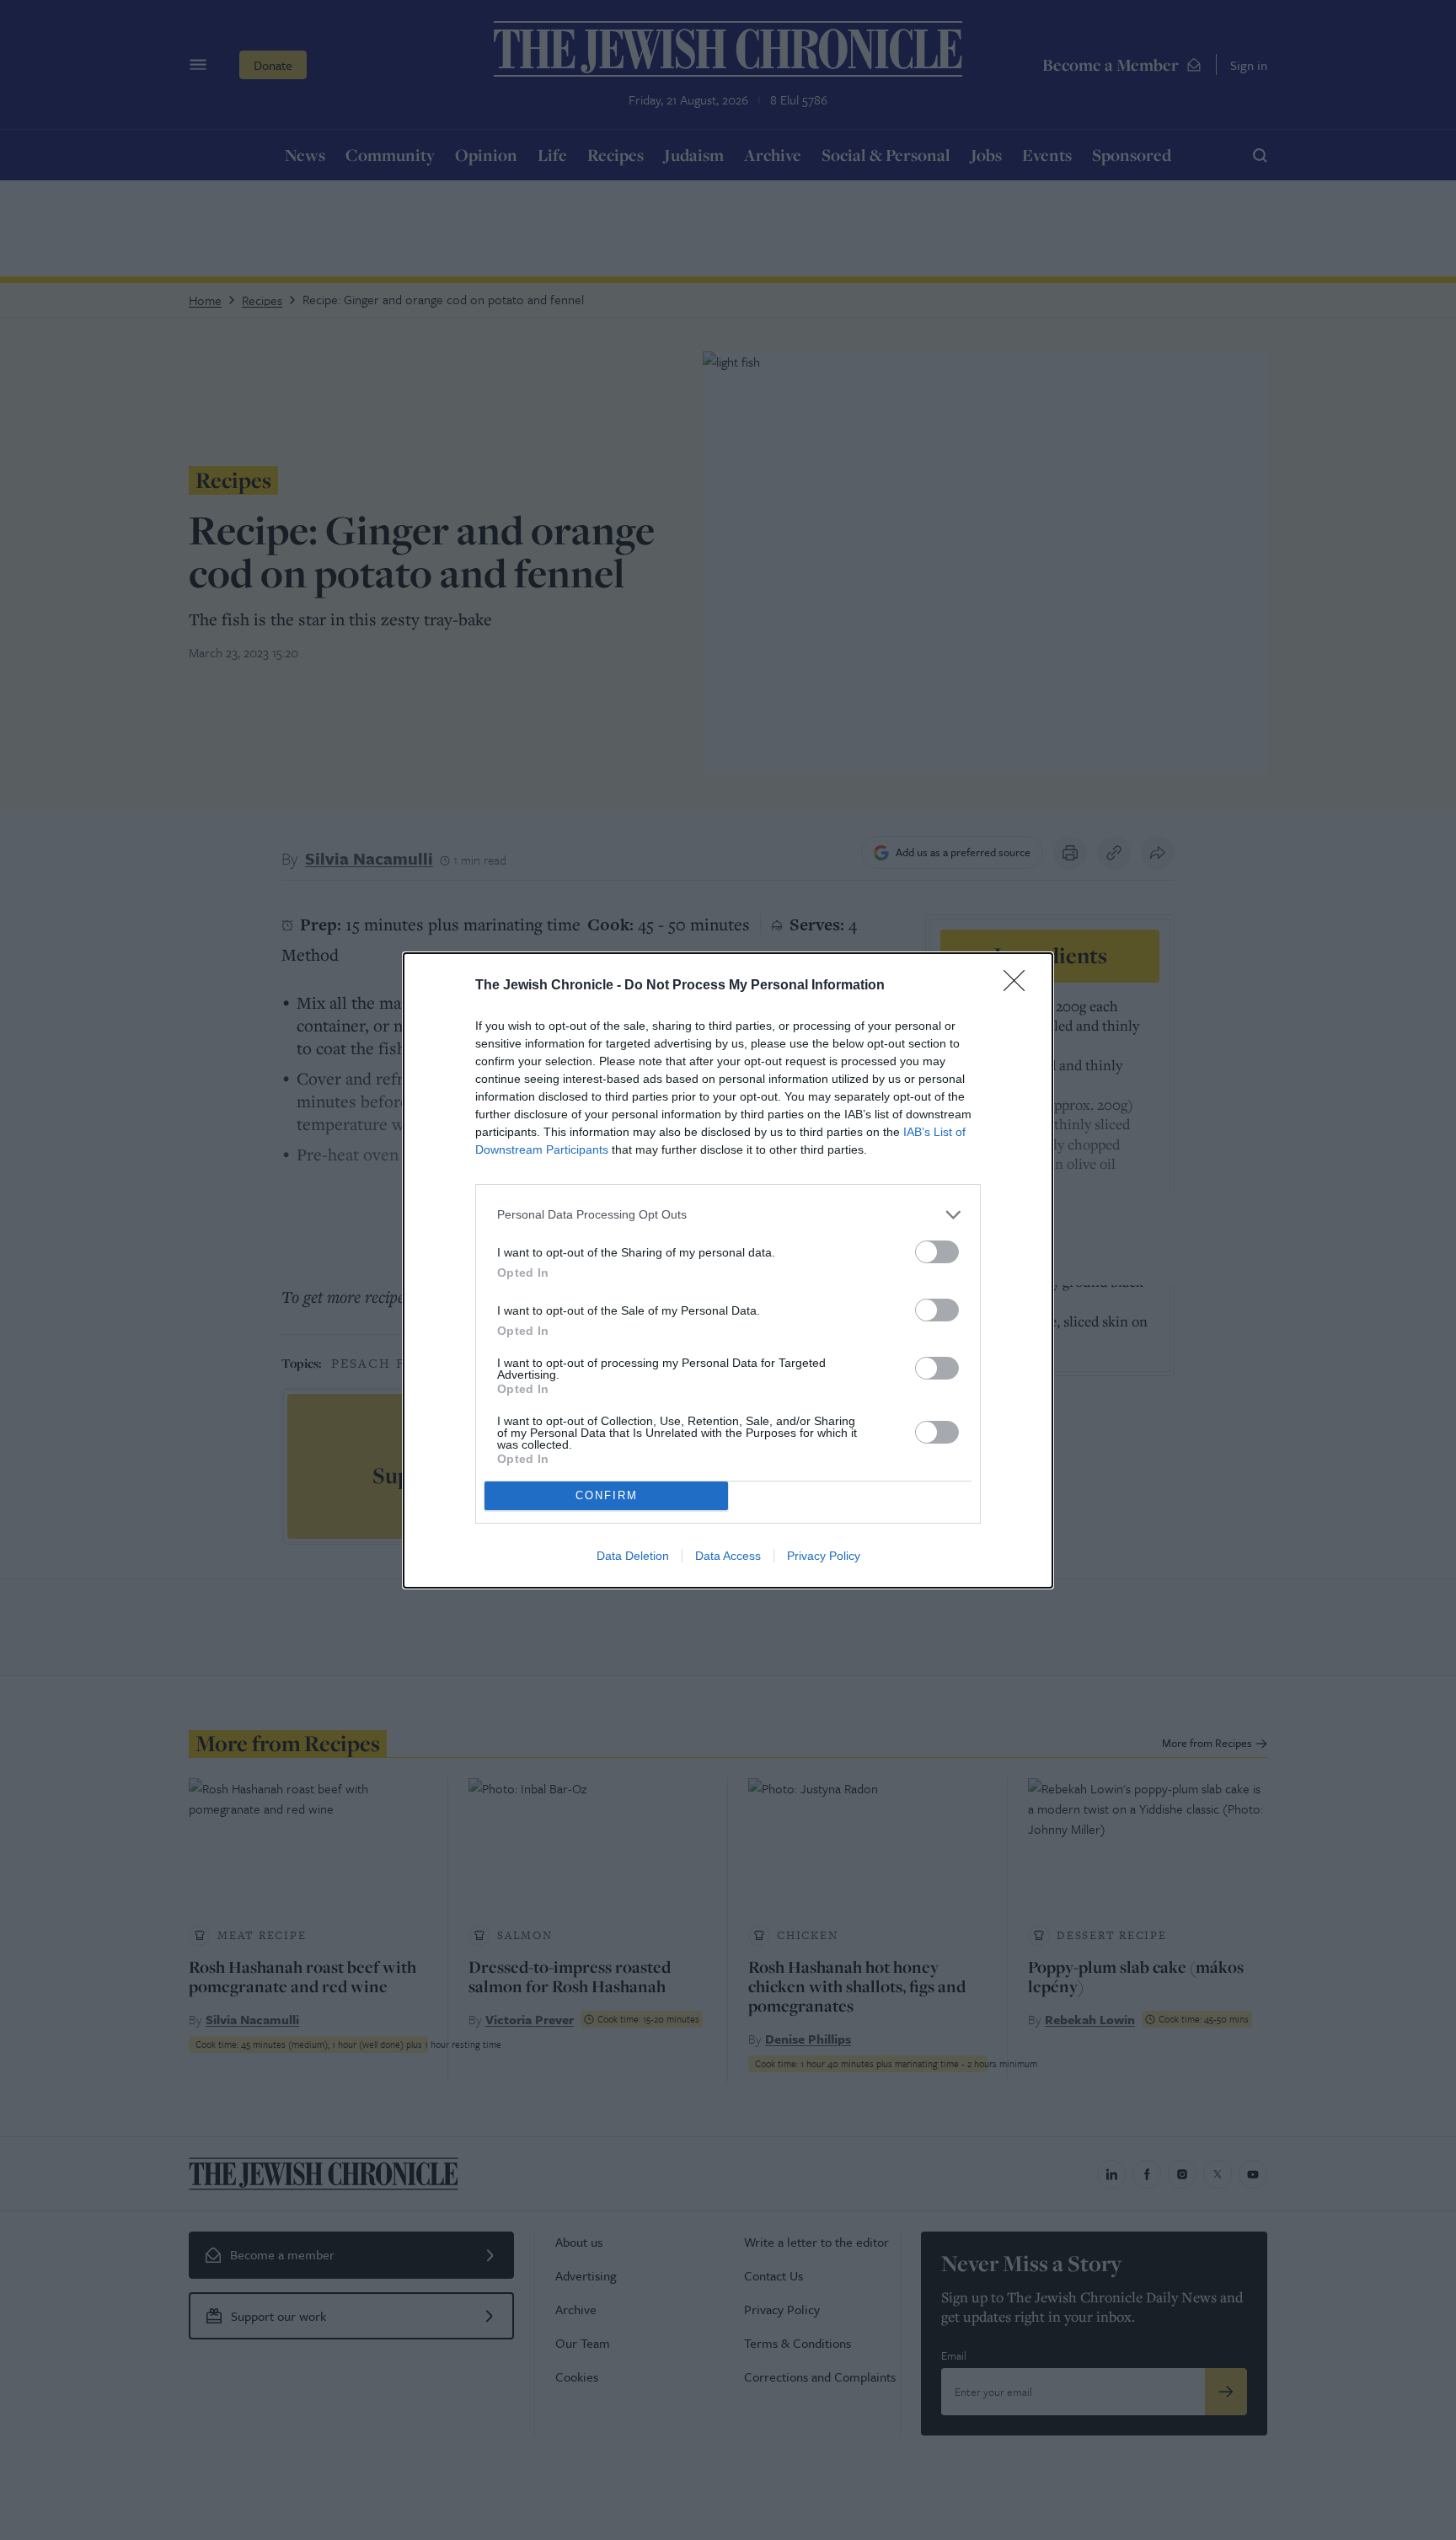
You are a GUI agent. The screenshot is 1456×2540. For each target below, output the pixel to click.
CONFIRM (607, 1495)
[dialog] (728, 1270)
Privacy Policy (824, 1556)
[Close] (1020, 986)
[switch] (937, 1252)
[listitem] (728, 1215)
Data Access (728, 1556)
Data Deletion (633, 1556)
